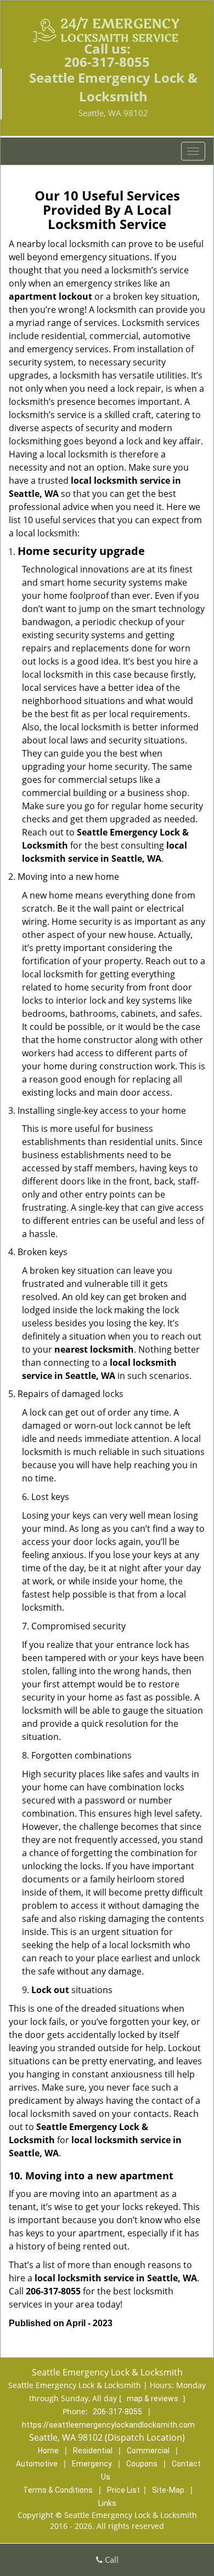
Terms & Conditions (58, 2490)
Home (48, 2451)
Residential (93, 2451)
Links (107, 2503)
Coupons (142, 2464)
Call (111, 2560)
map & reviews (153, 2398)
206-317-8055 (107, 62)
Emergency (92, 2464)
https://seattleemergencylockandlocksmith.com (108, 2425)
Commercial (148, 2451)
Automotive (37, 2464)
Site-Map (168, 2490)
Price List (123, 2490)
